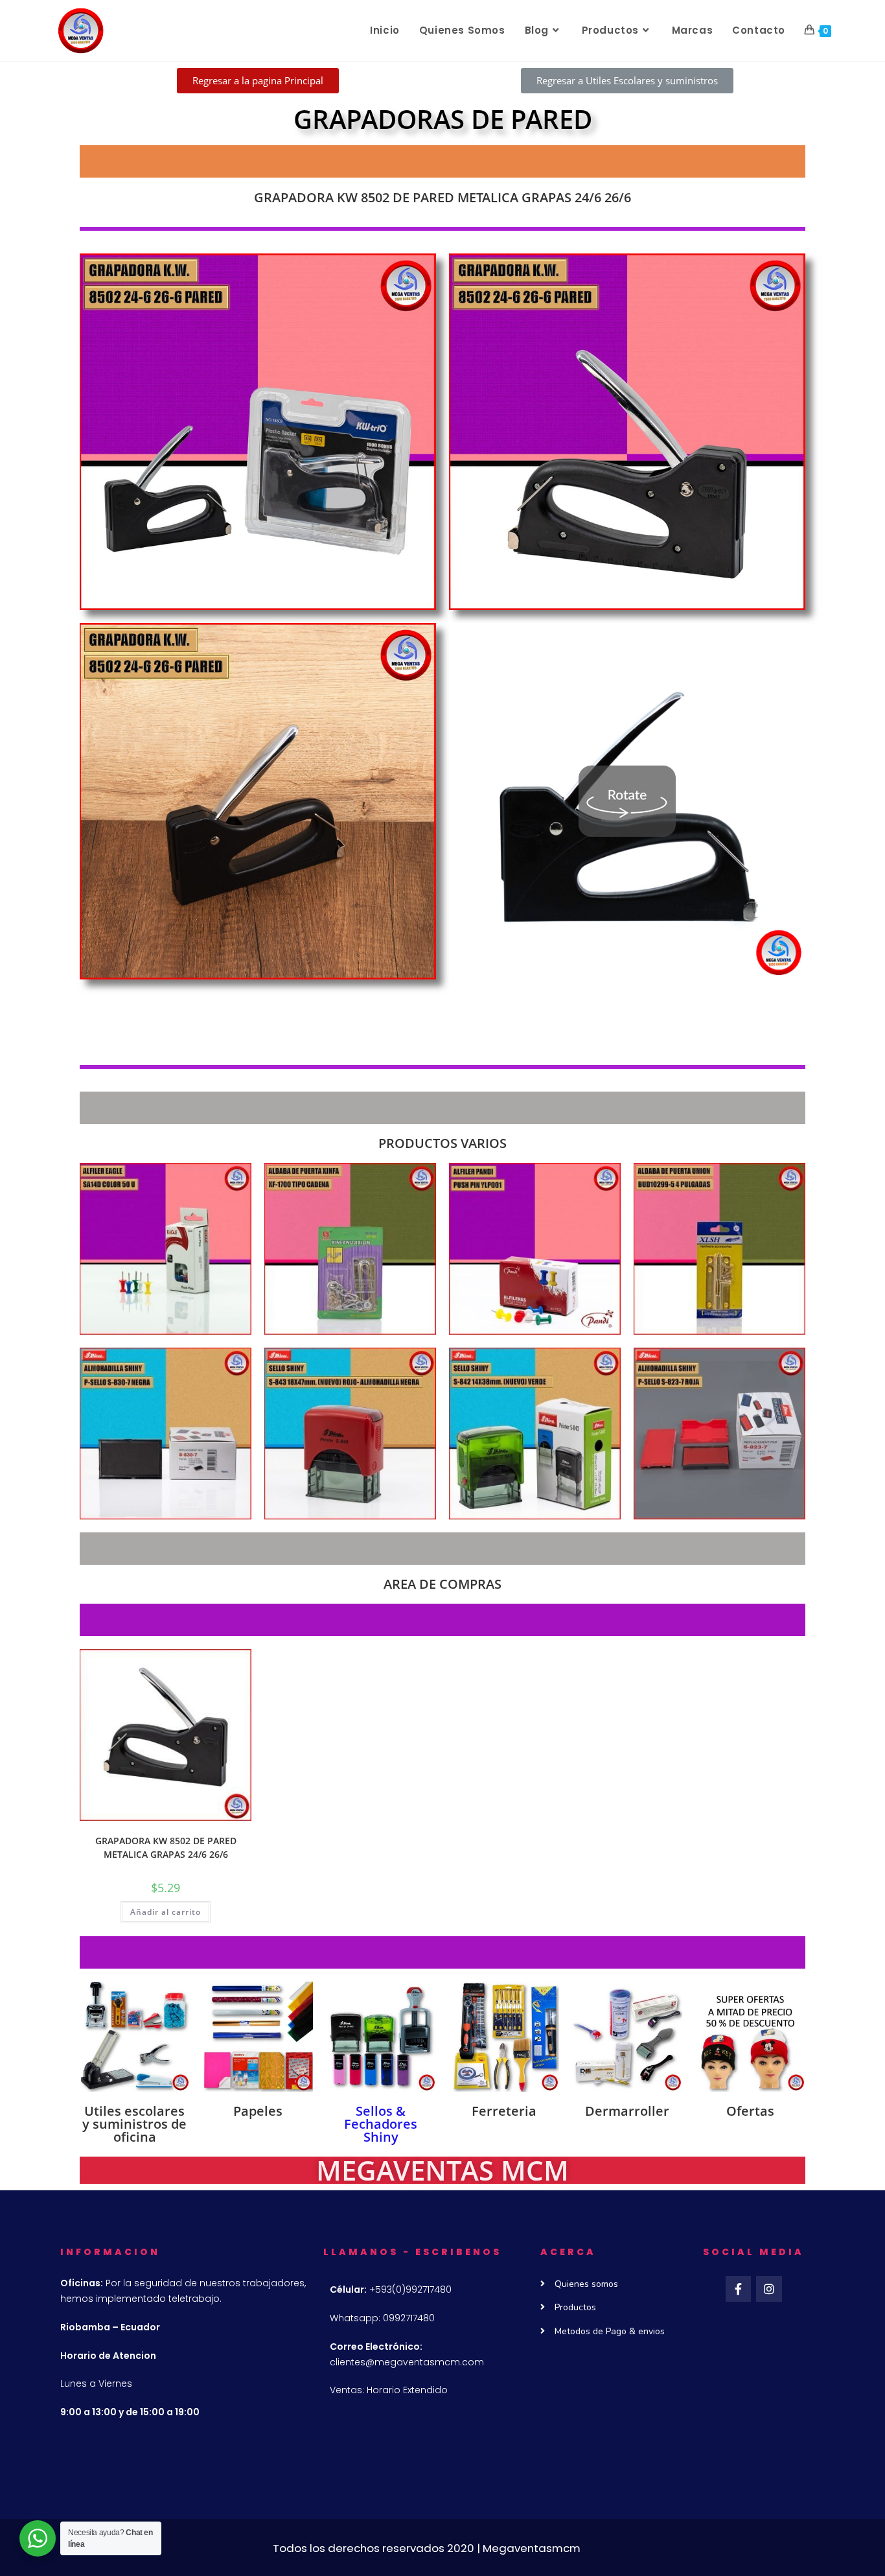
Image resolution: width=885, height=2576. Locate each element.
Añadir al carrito (166, 1912)
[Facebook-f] (739, 2289)
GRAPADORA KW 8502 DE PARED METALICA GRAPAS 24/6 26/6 (166, 1847)
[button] (258, 81)
